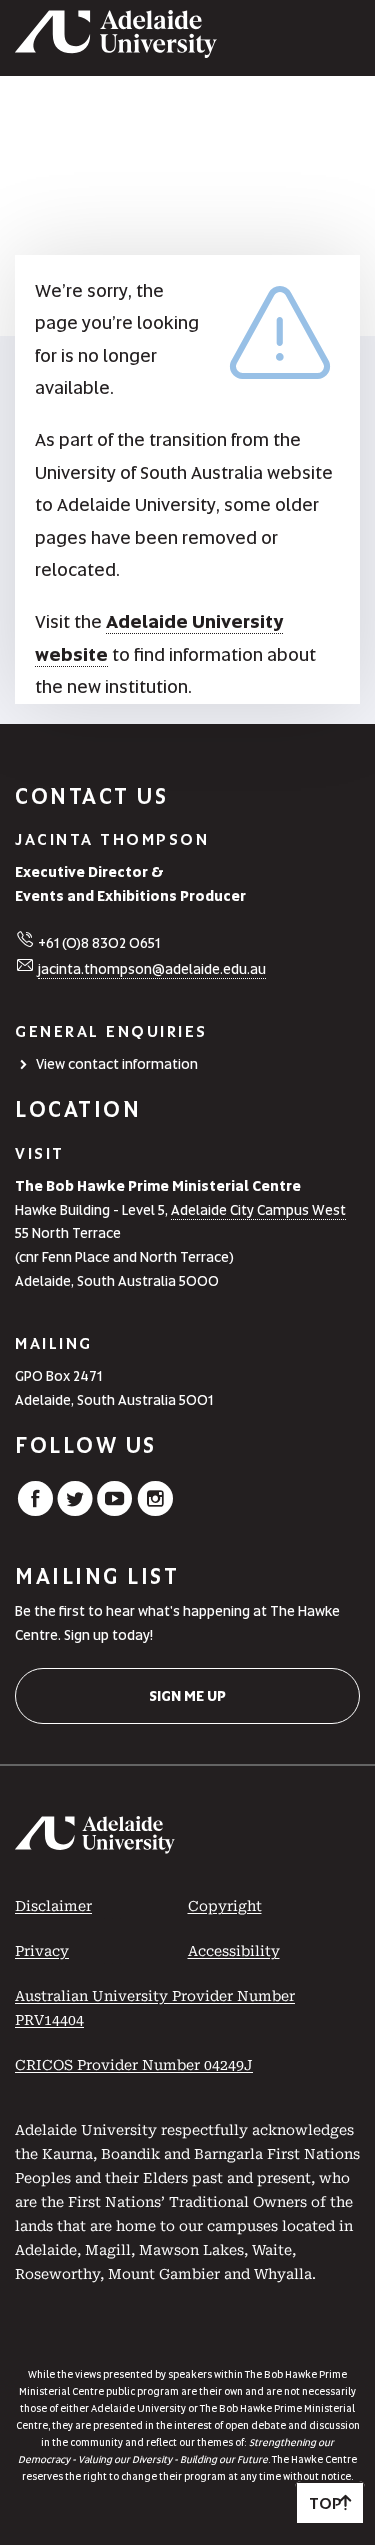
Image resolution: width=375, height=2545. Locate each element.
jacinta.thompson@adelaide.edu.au (152, 969)
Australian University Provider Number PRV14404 (155, 2008)
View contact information (117, 1064)
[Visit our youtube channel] (115, 1511)
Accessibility (234, 1951)
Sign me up (187, 1696)
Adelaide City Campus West (258, 1210)
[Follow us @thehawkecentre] (75, 1511)
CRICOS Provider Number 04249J (134, 2065)
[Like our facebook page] (35, 1511)
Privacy (42, 1951)
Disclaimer (53, 1906)
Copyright (225, 1906)
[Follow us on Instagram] (155, 1511)
